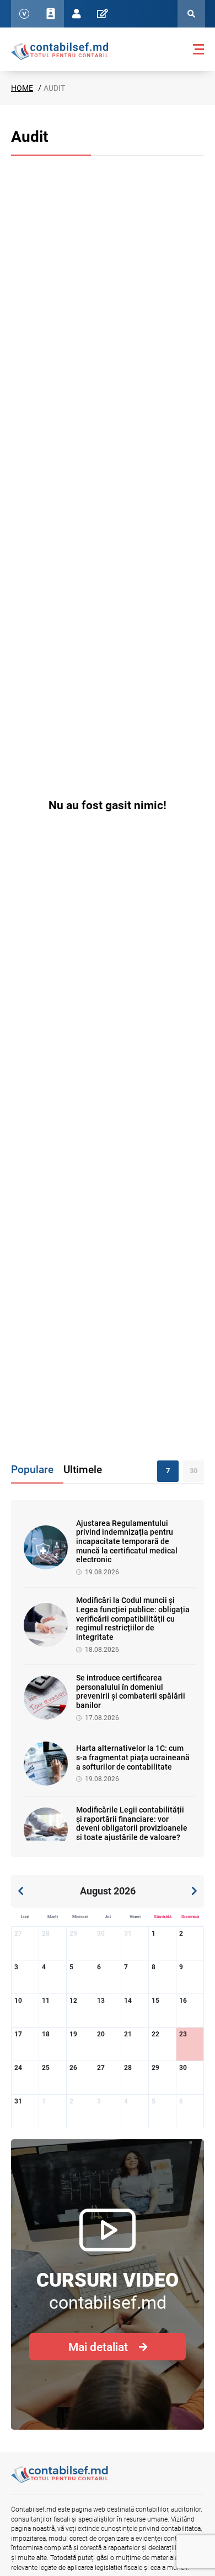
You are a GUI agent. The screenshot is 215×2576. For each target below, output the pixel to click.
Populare (32, 1470)
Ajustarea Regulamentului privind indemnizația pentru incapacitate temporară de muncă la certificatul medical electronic (127, 1542)
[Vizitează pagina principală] (60, 51)
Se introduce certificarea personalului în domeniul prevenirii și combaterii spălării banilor (131, 1691)
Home (22, 88)
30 (193, 1471)
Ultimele (83, 1470)
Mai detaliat (98, 2347)
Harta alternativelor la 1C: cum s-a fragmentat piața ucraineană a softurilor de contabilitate (133, 1757)
